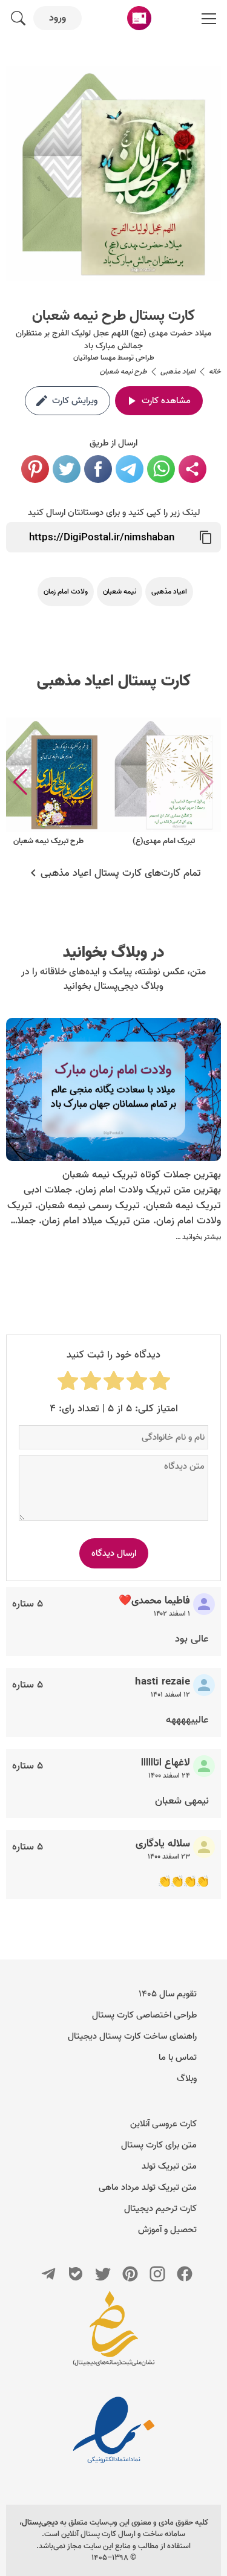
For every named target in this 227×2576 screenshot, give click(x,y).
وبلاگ (187, 2079)
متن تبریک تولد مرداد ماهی (148, 2187)
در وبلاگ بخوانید (113, 953)
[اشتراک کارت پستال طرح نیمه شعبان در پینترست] (35, 469)
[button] (20, 782)
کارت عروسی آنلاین (163, 2124)
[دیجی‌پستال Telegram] (48, 2274)
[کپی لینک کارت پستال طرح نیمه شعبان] (206, 537)
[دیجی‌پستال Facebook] (185, 2274)
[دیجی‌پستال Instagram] (157, 2274)
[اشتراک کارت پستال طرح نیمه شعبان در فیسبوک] (98, 469)
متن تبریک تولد (169, 2166)
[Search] (18, 18)
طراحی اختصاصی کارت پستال (144, 2015)
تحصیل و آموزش (167, 2230)
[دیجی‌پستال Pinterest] (130, 2274)
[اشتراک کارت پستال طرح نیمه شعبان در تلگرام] (130, 469)
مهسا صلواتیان (94, 358)
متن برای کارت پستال (159, 2145)
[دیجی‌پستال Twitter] (103, 2274)
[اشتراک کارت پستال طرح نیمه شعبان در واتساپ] (161, 469)
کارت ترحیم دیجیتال (160, 2209)
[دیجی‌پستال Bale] (76, 2274)
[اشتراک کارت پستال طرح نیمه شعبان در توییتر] (67, 469)
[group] (163, 782)
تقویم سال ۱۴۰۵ (168, 1994)
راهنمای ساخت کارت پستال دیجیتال (132, 2036)
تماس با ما (178, 2057)
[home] (139, 18)
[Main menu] (209, 18)
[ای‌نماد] (114, 2430)
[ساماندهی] (114, 2334)
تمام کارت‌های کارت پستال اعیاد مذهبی (121, 873)
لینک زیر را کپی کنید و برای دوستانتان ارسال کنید (114, 513)
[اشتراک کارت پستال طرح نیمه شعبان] (192, 469)
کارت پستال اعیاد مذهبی (114, 681)
